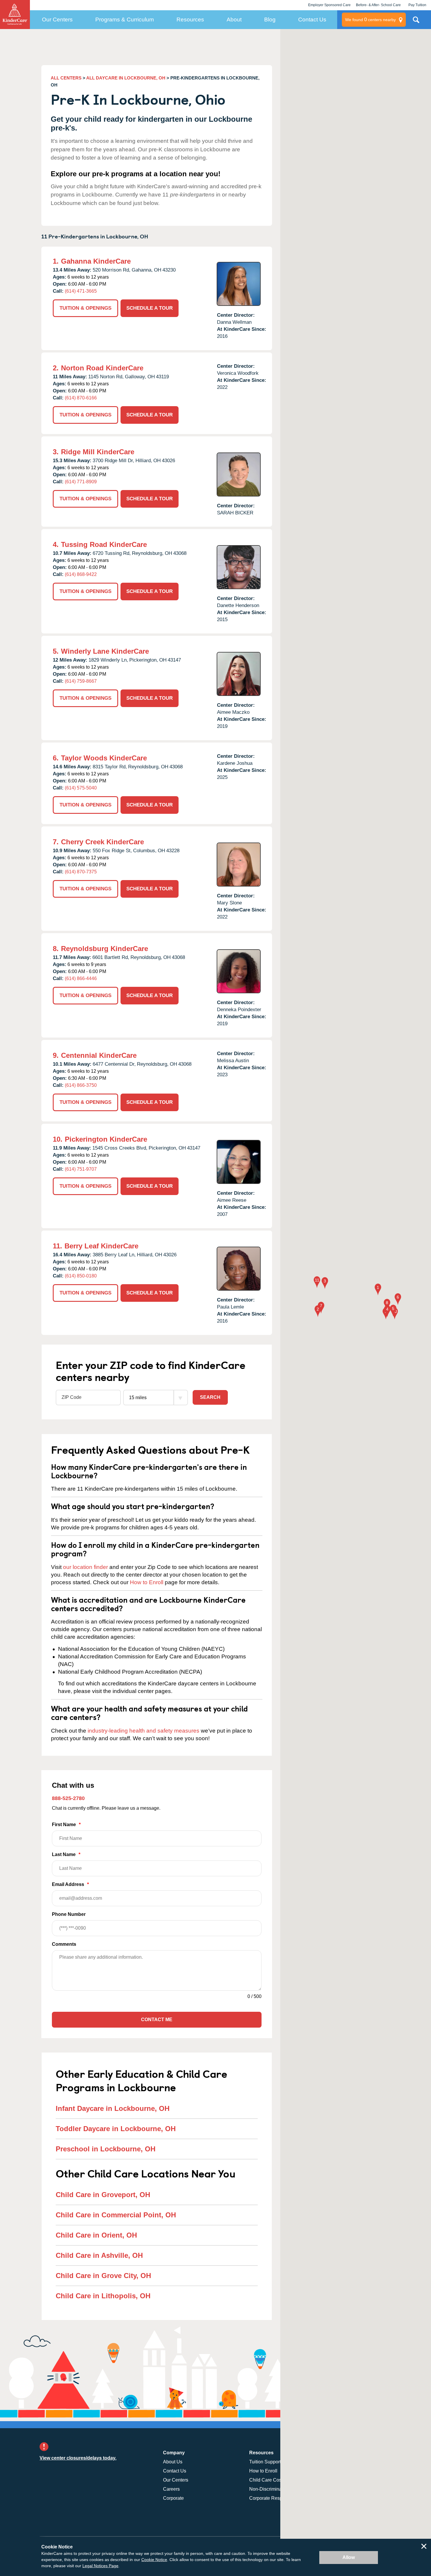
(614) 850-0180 (81, 1276)
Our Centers (57, 20)
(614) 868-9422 (81, 574)
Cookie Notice (154, 2560)
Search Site (416, 22)
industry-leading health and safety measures (144, 1731)
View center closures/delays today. (78, 2458)
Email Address (70, 1884)
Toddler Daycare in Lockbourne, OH (116, 2129)
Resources (190, 20)
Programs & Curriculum (125, 20)
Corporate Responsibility (275, 2498)
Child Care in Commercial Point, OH (116, 2215)
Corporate (173, 2498)
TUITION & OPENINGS (85, 308)
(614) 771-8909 (81, 482)
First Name (66, 1825)
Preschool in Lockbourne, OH (106, 2149)
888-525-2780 (68, 1798)
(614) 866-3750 (81, 1085)
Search (210, 1397)
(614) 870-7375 (81, 872)
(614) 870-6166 (81, 398)
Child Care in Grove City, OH (103, 2276)
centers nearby (370, 20)
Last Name (66, 1854)
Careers (171, 2489)
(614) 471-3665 (81, 291)
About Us (173, 2462)
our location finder (85, 1567)
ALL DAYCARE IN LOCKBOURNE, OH (126, 78)
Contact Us (312, 20)
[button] (378, 1290)
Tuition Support (265, 2462)
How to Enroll (147, 1582)
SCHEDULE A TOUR (150, 308)
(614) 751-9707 (81, 1169)
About (234, 20)
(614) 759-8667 (81, 681)
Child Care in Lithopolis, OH (103, 2296)
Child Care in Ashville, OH (99, 2255)
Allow (349, 2557)
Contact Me (157, 2020)
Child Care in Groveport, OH (103, 2195)
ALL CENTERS (66, 78)
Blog (270, 20)
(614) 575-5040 (81, 788)
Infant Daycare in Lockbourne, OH (113, 2108)
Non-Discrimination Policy (276, 2489)
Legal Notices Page (100, 2566)
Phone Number (69, 1914)
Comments (64, 1944)
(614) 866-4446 (81, 978)
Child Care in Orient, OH (96, 2235)
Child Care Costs (267, 2480)
